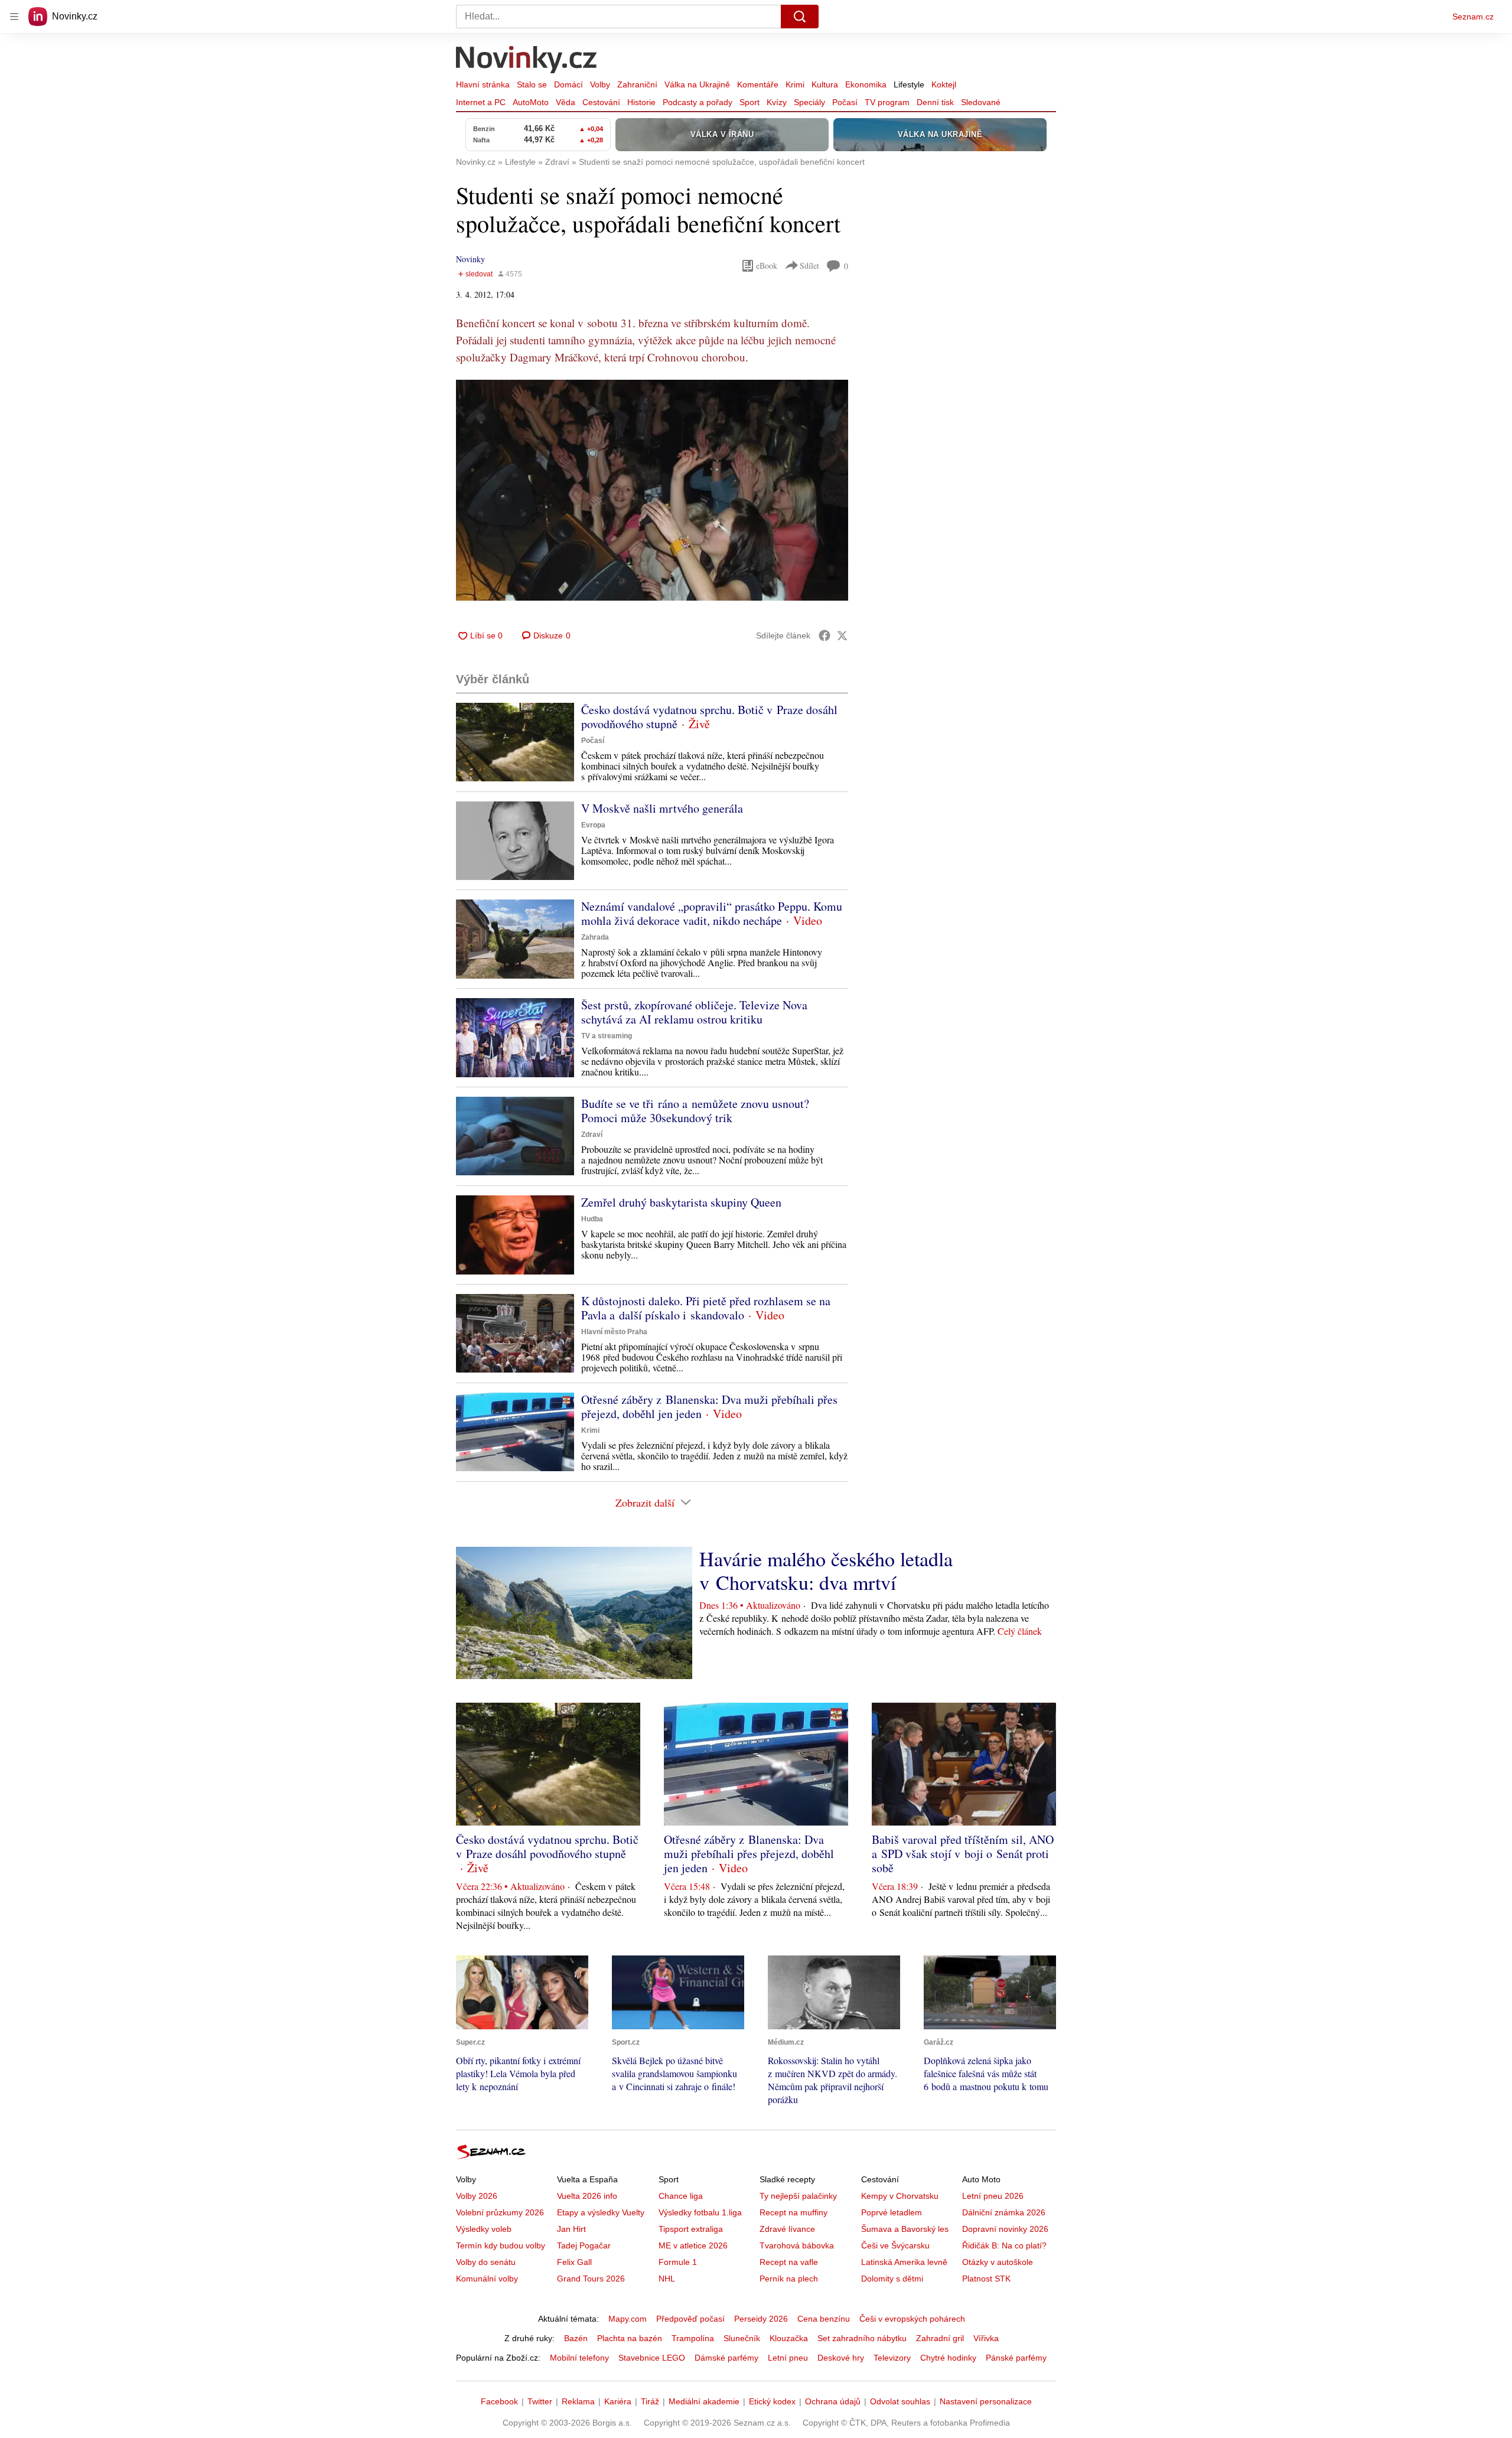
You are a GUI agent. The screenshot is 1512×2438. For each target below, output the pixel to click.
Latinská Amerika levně (904, 2262)
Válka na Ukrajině (697, 84)
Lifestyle (909, 84)
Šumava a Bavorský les (905, 2229)
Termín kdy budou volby (501, 2245)
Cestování (601, 102)
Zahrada (595, 937)
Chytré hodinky (948, 2358)
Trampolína (693, 2338)
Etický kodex (772, 2401)
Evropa (593, 825)
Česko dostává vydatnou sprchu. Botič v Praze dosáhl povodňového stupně (709, 717)
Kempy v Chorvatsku (900, 2196)
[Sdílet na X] (842, 635)
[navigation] (14, 17)
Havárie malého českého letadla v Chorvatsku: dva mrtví (826, 1570)
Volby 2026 (477, 2196)
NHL (667, 2279)
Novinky (470, 259)
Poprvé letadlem (892, 2212)
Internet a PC (481, 102)
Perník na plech (789, 2279)
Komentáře (758, 84)
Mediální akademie (704, 2401)
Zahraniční (637, 84)
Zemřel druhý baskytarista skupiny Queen (681, 1202)
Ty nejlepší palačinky (798, 2196)
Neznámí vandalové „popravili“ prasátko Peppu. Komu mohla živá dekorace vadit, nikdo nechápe (712, 913)
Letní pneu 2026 (993, 2196)
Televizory (892, 2358)
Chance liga (681, 2196)
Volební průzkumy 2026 (500, 2212)
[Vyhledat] (800, 17)
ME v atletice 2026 (693, 2245)
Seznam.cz (1473, 17)
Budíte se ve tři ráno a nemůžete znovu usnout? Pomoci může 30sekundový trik (695, 1111)
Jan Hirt (571, 2229)
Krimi (795, 84)
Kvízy (777, 102)
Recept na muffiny (794, 2212)
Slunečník (742, 2338)
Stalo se (532, 84)
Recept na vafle (789, 2262)
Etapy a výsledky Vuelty (601, 2212)
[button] (652, 490)
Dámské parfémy (726, 2358)
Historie (641, 102)
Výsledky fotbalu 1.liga (700, 2212)
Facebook (499, 2401)
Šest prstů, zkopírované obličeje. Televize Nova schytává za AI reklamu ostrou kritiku (694, 1012)
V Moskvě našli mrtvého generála (662, 808)
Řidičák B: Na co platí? (1004, 2245)
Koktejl (944, 84)
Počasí (845, 102)
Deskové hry (841, 2358)
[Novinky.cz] (527, 61)
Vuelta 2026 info (587, 2196)
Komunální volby (487, 2279)
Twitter (540, 2401)
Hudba (592, 1219)
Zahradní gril (940, 2338)
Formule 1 (678, 2262)
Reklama (578, 2401)
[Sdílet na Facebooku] (825, 635)
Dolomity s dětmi (892, 2279)
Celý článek (1020, 1631)
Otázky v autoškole (998, 2262)
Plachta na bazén (630, 2338)
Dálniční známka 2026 (1004, 2212)
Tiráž (650, 2401)
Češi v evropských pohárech (912, 2319)
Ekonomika (866, 84)
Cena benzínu (824, 2319)
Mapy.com (628, 2319)
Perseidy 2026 (761, 2319)
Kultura (825, 84)
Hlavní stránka (483, 84)
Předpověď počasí (690, 2319)
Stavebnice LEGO (652, 2358)
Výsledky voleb (484, 2229)
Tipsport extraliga (691, 2229)
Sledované (981, 102)
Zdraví (592, 1135)
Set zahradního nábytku (862, 2338)
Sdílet (809, 265)
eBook (767, 265)
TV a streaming (607, 1036)
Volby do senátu (486, 2262)
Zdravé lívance (787, 2229)
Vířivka (986, 2338)
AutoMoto (531, 102)
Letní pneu (788, 2358)
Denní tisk (935, 102)
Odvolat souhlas (900, 2401)
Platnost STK (986, 2279)
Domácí (568, 84)
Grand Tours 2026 (591, 2279)
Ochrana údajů (833, 2401)
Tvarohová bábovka (797, 2245)
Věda (566, 102)
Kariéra (618, 2401)
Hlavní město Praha (614, 1332)
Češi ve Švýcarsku (895, 2245)
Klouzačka (789, 2338)
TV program (887, 102)
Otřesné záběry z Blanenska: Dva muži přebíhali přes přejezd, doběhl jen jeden (709, 1407)
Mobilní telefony (579, 2358)
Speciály (809, 102)
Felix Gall (574, 2262)
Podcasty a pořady (698, 102)
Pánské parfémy (1016, 2358)
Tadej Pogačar (584, 2245)
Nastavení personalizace (986, 2401)
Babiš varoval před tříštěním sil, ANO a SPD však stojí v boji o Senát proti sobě (963, 1854)
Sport (750, 102)
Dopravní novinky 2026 (1005, 2229)
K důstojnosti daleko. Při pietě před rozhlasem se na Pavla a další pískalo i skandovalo (706, 1308)
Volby (600, 84)
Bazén (576, 2338)
